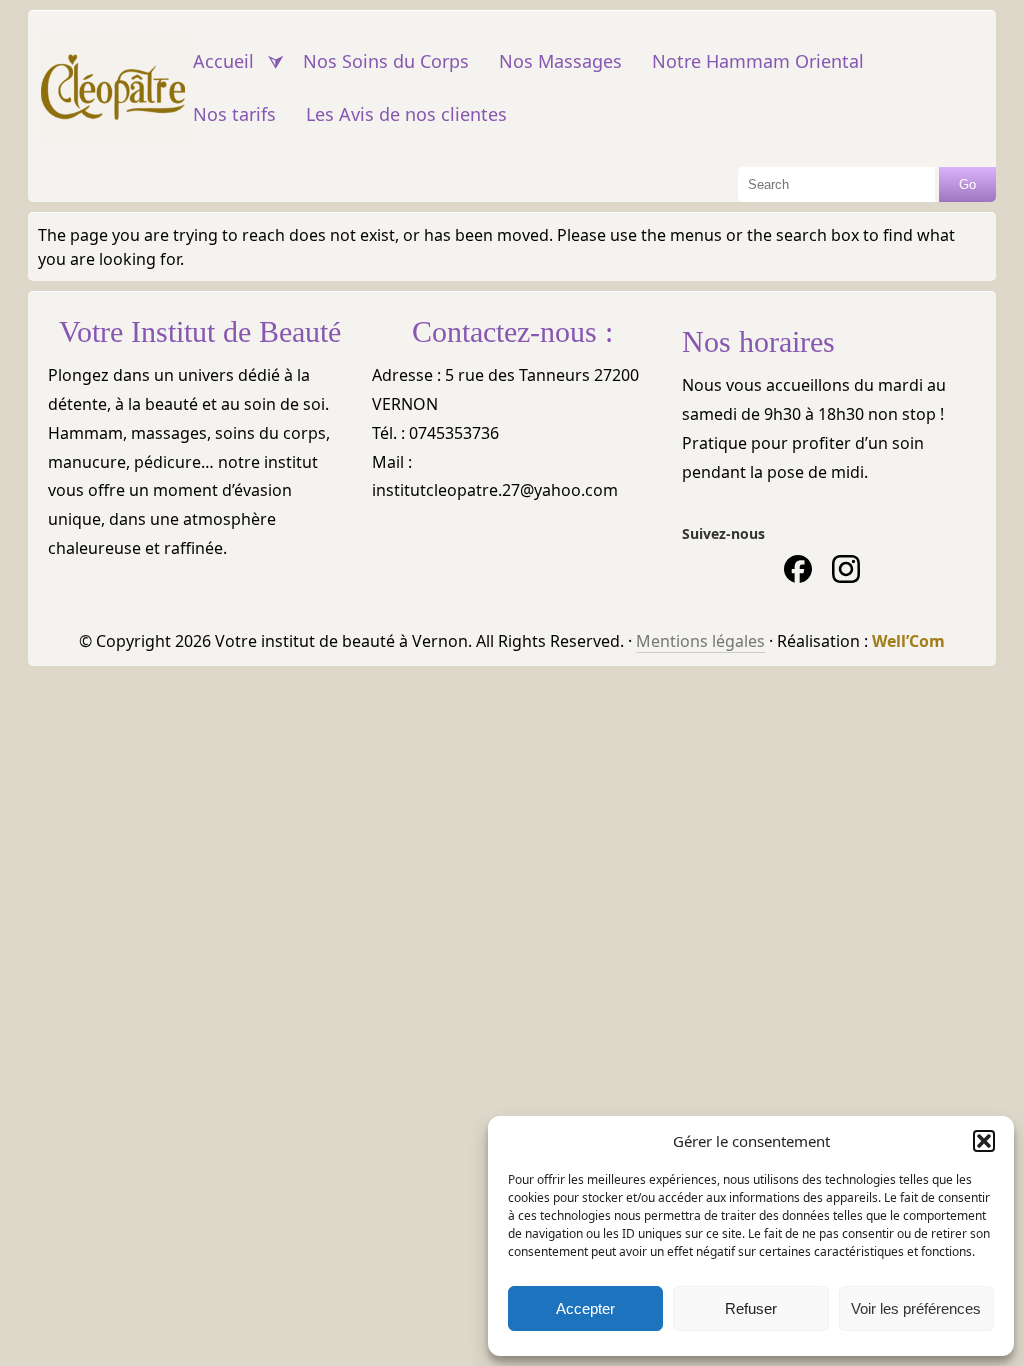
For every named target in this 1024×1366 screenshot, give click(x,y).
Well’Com (908, 641)
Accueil (223, 61)
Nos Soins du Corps (386, 61)
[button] (984, 1141)
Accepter (585, 1308)
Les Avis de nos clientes (406, 114)
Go (967, 184)
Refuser (751, 1308)
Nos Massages (560, 61)
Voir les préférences (916, 1308)
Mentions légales (700, 641)
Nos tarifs (234, 114)
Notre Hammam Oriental (758, 61)
